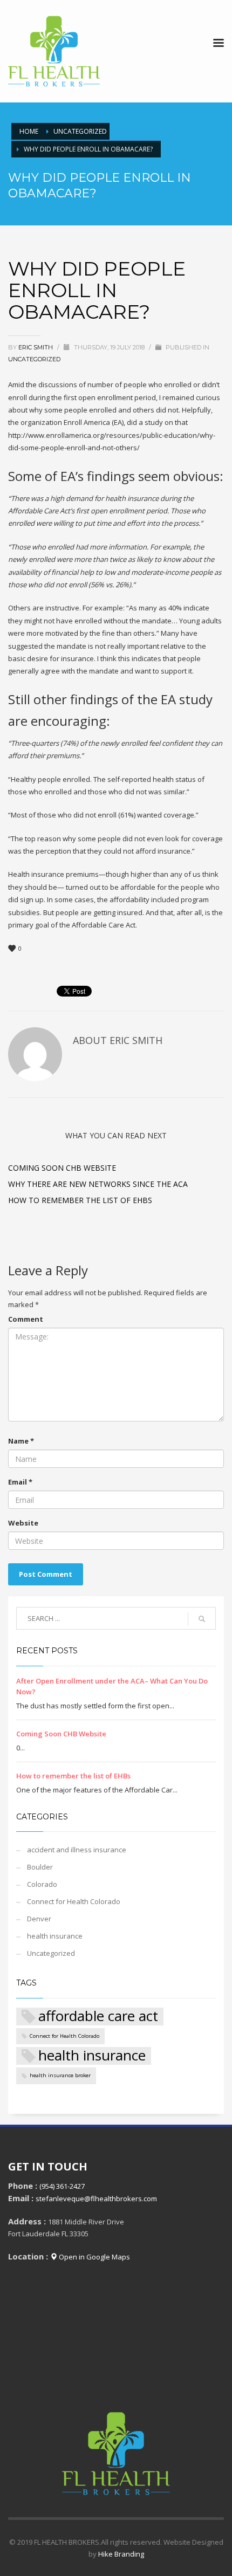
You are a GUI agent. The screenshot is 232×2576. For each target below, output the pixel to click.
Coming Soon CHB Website (62, 1168)
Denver (39, 1919)
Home (29, 131)
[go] (202, 1619)
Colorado (42, 1884)
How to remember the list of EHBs (80, 1200)
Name (21, 1441)
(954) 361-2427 (62, 2186)
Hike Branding (121, 2554)
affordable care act (98, 2017)
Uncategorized (80, 131)
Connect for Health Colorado (74, 1901)
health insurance (55, 1936)
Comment (26, 1319)
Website (23, 1523)
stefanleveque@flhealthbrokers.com (96, 2199)
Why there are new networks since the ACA (98, 1184)
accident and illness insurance (77, 1850)
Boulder (40, 1867)
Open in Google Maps (94, 2257)
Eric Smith (36, 347)
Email (20, 1482)
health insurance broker (60, 2075)
